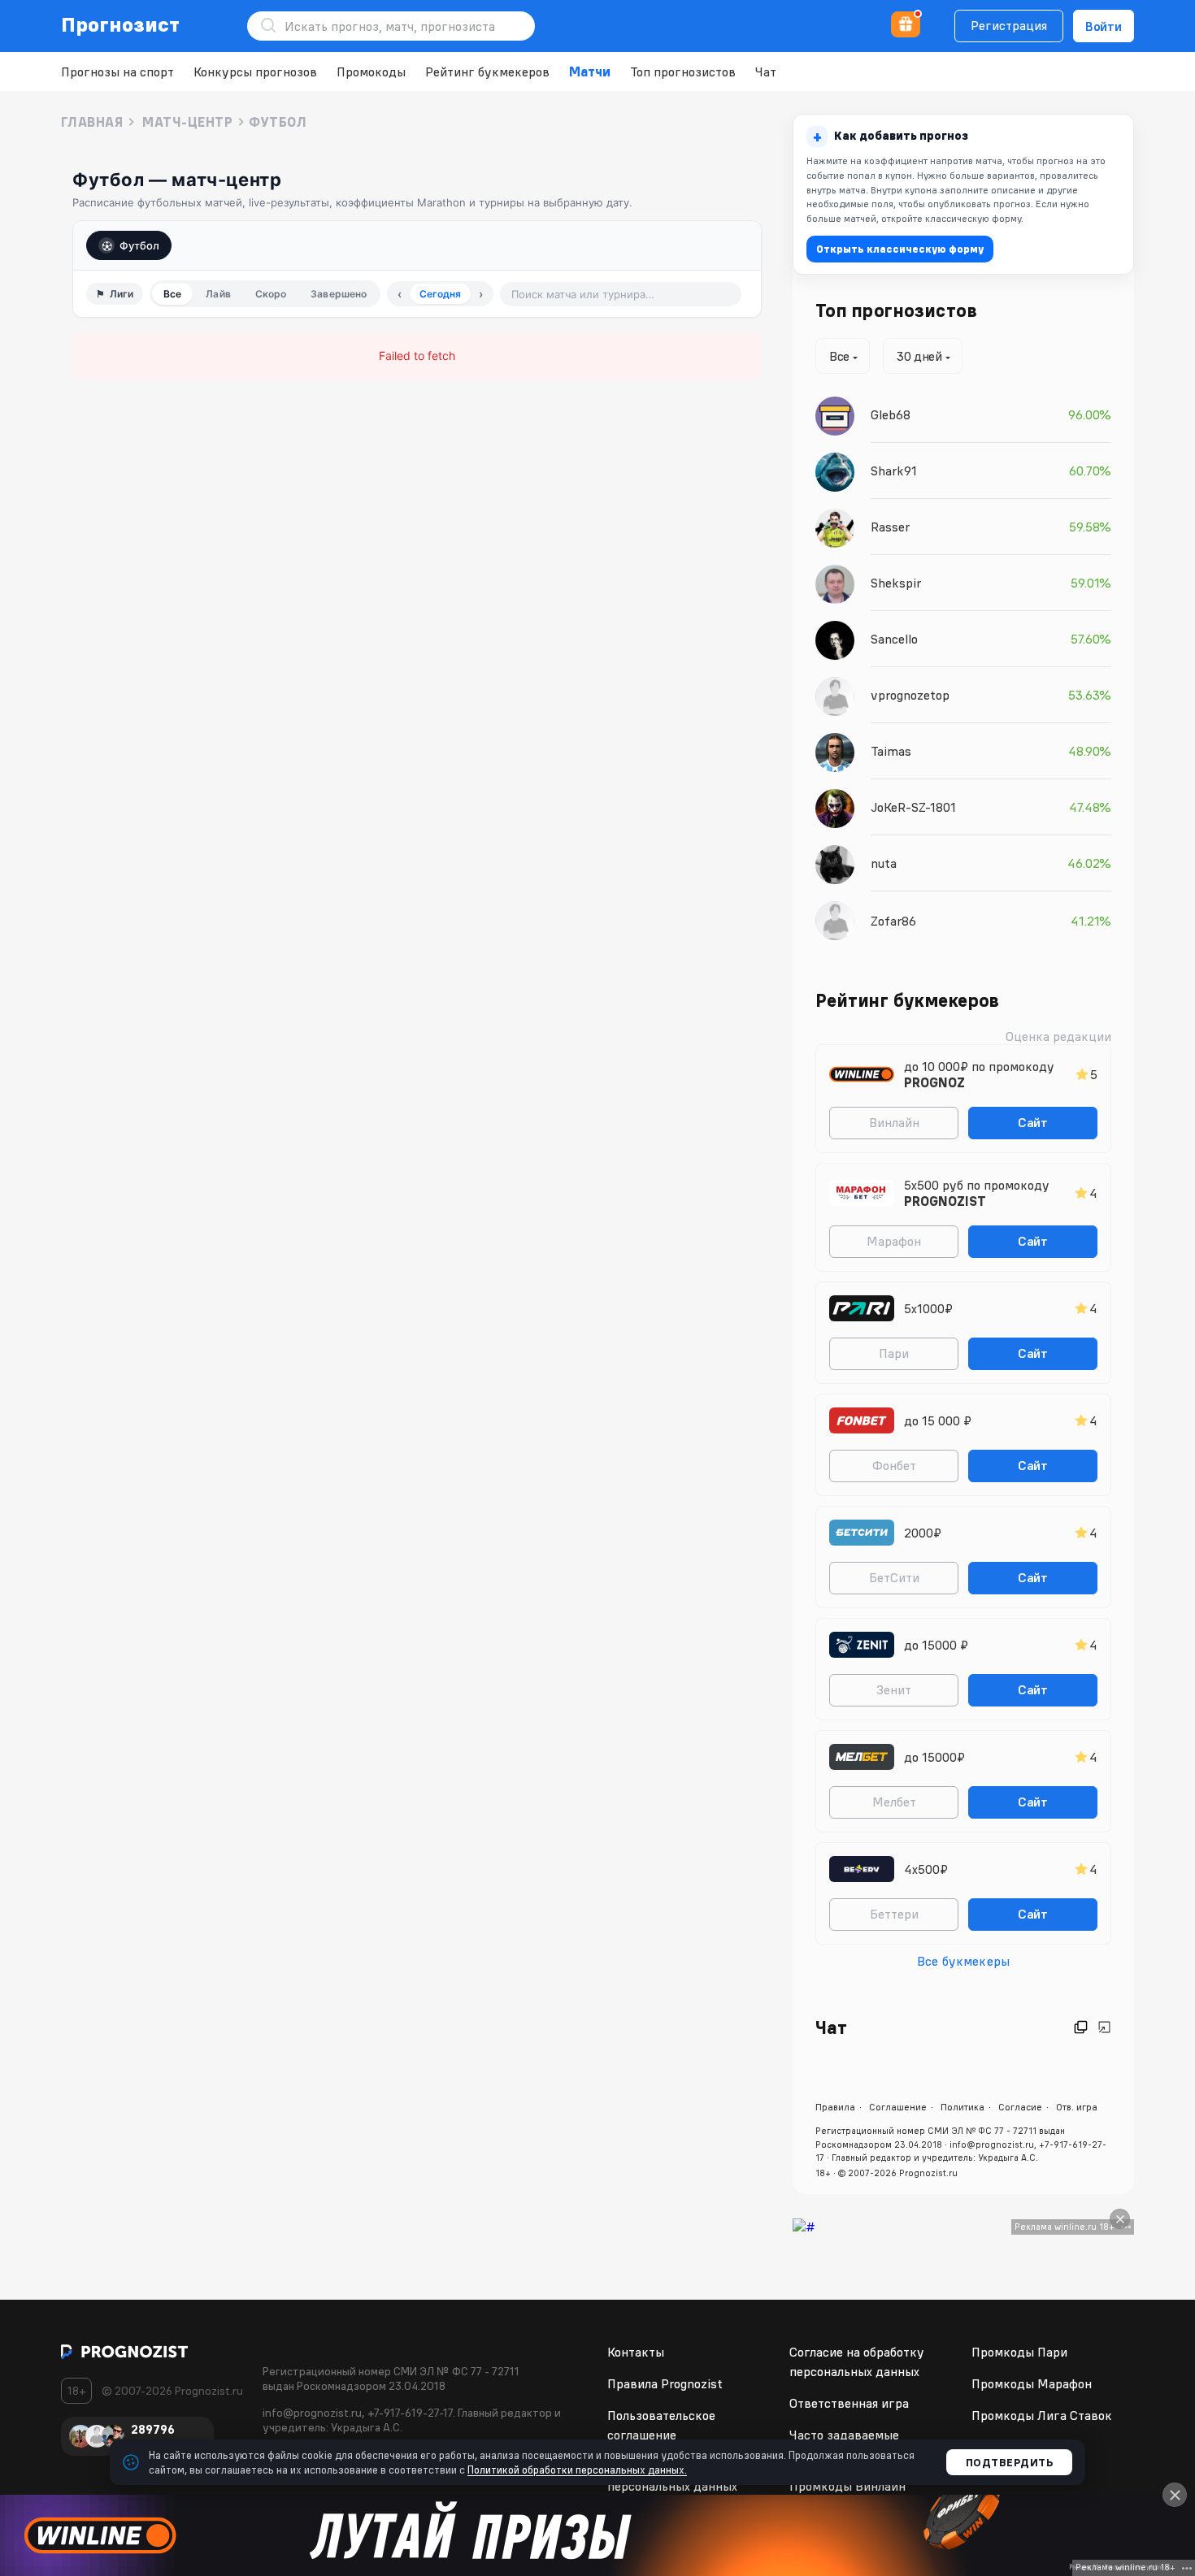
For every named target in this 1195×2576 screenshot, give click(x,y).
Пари (894, 1353)
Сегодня (440, 294)
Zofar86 (893, 921)
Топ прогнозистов (683, 72)
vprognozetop (910, 695)
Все (172, 294)
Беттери (894, 1914)
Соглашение (898, 2107)
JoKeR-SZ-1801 (913, 807)
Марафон (894, 1241)
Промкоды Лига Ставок (1042, 2415)
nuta (884, 863)
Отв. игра (1077, 2107)
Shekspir (896, 583)
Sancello (894, 639)
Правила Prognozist (665, 2383)
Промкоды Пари (1019, 2352)
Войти (1104, 26)
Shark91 (894, 471)
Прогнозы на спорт (117, 72)
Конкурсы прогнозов (255, 72)
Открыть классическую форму (900, 249)
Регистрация (1009, 25)
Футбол (139, 245)
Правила (835, 2107)
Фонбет (894, 1465)
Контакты (636, 2352)
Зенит (894, 1689)
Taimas (891, 751)
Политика (963, 2107)
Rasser (890, 527)
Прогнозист (121, 24)
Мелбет (894, 1802)
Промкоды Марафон (1032, 2383)
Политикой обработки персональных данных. (577, 2470)
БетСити (894, 1577)
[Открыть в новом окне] (1081, 2027)
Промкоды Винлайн (847, 2486)
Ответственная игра (849, 2403)
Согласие (1020, 2107)
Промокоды (371, 72)
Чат (766, 72)
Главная (92, 122)
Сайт (1033, 1122)
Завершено (339, 294)
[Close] (1120, 2219)
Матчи (590, 72)
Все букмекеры (963, 1961)
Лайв (218, 294)
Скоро (271, 294)
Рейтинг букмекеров (487, 72)
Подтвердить (1010, 2462)
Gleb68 (891, 414)
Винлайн (894, 1122)
